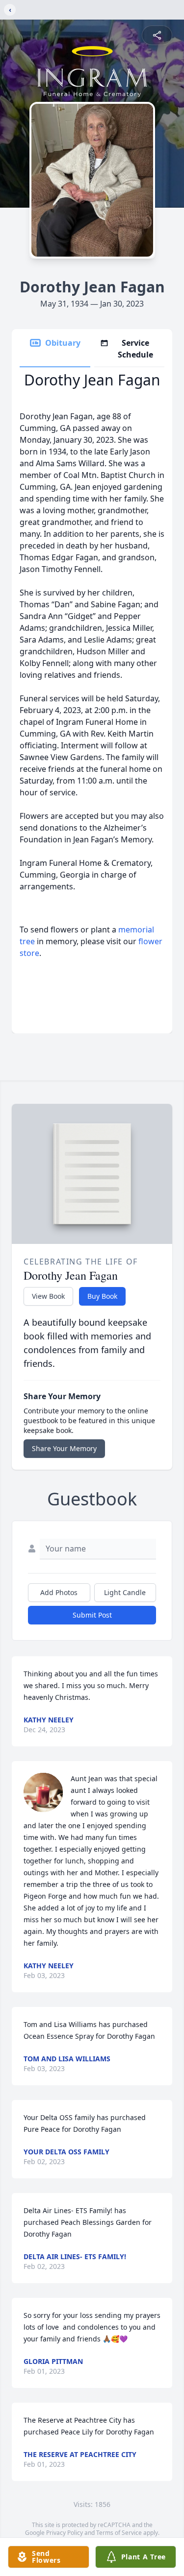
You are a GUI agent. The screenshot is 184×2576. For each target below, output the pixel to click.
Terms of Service (119, 2533)
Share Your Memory (64, 1448)
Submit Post (92, 1615)
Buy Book (102, 1296)
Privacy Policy (65, 2533)
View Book (48, 1296)
